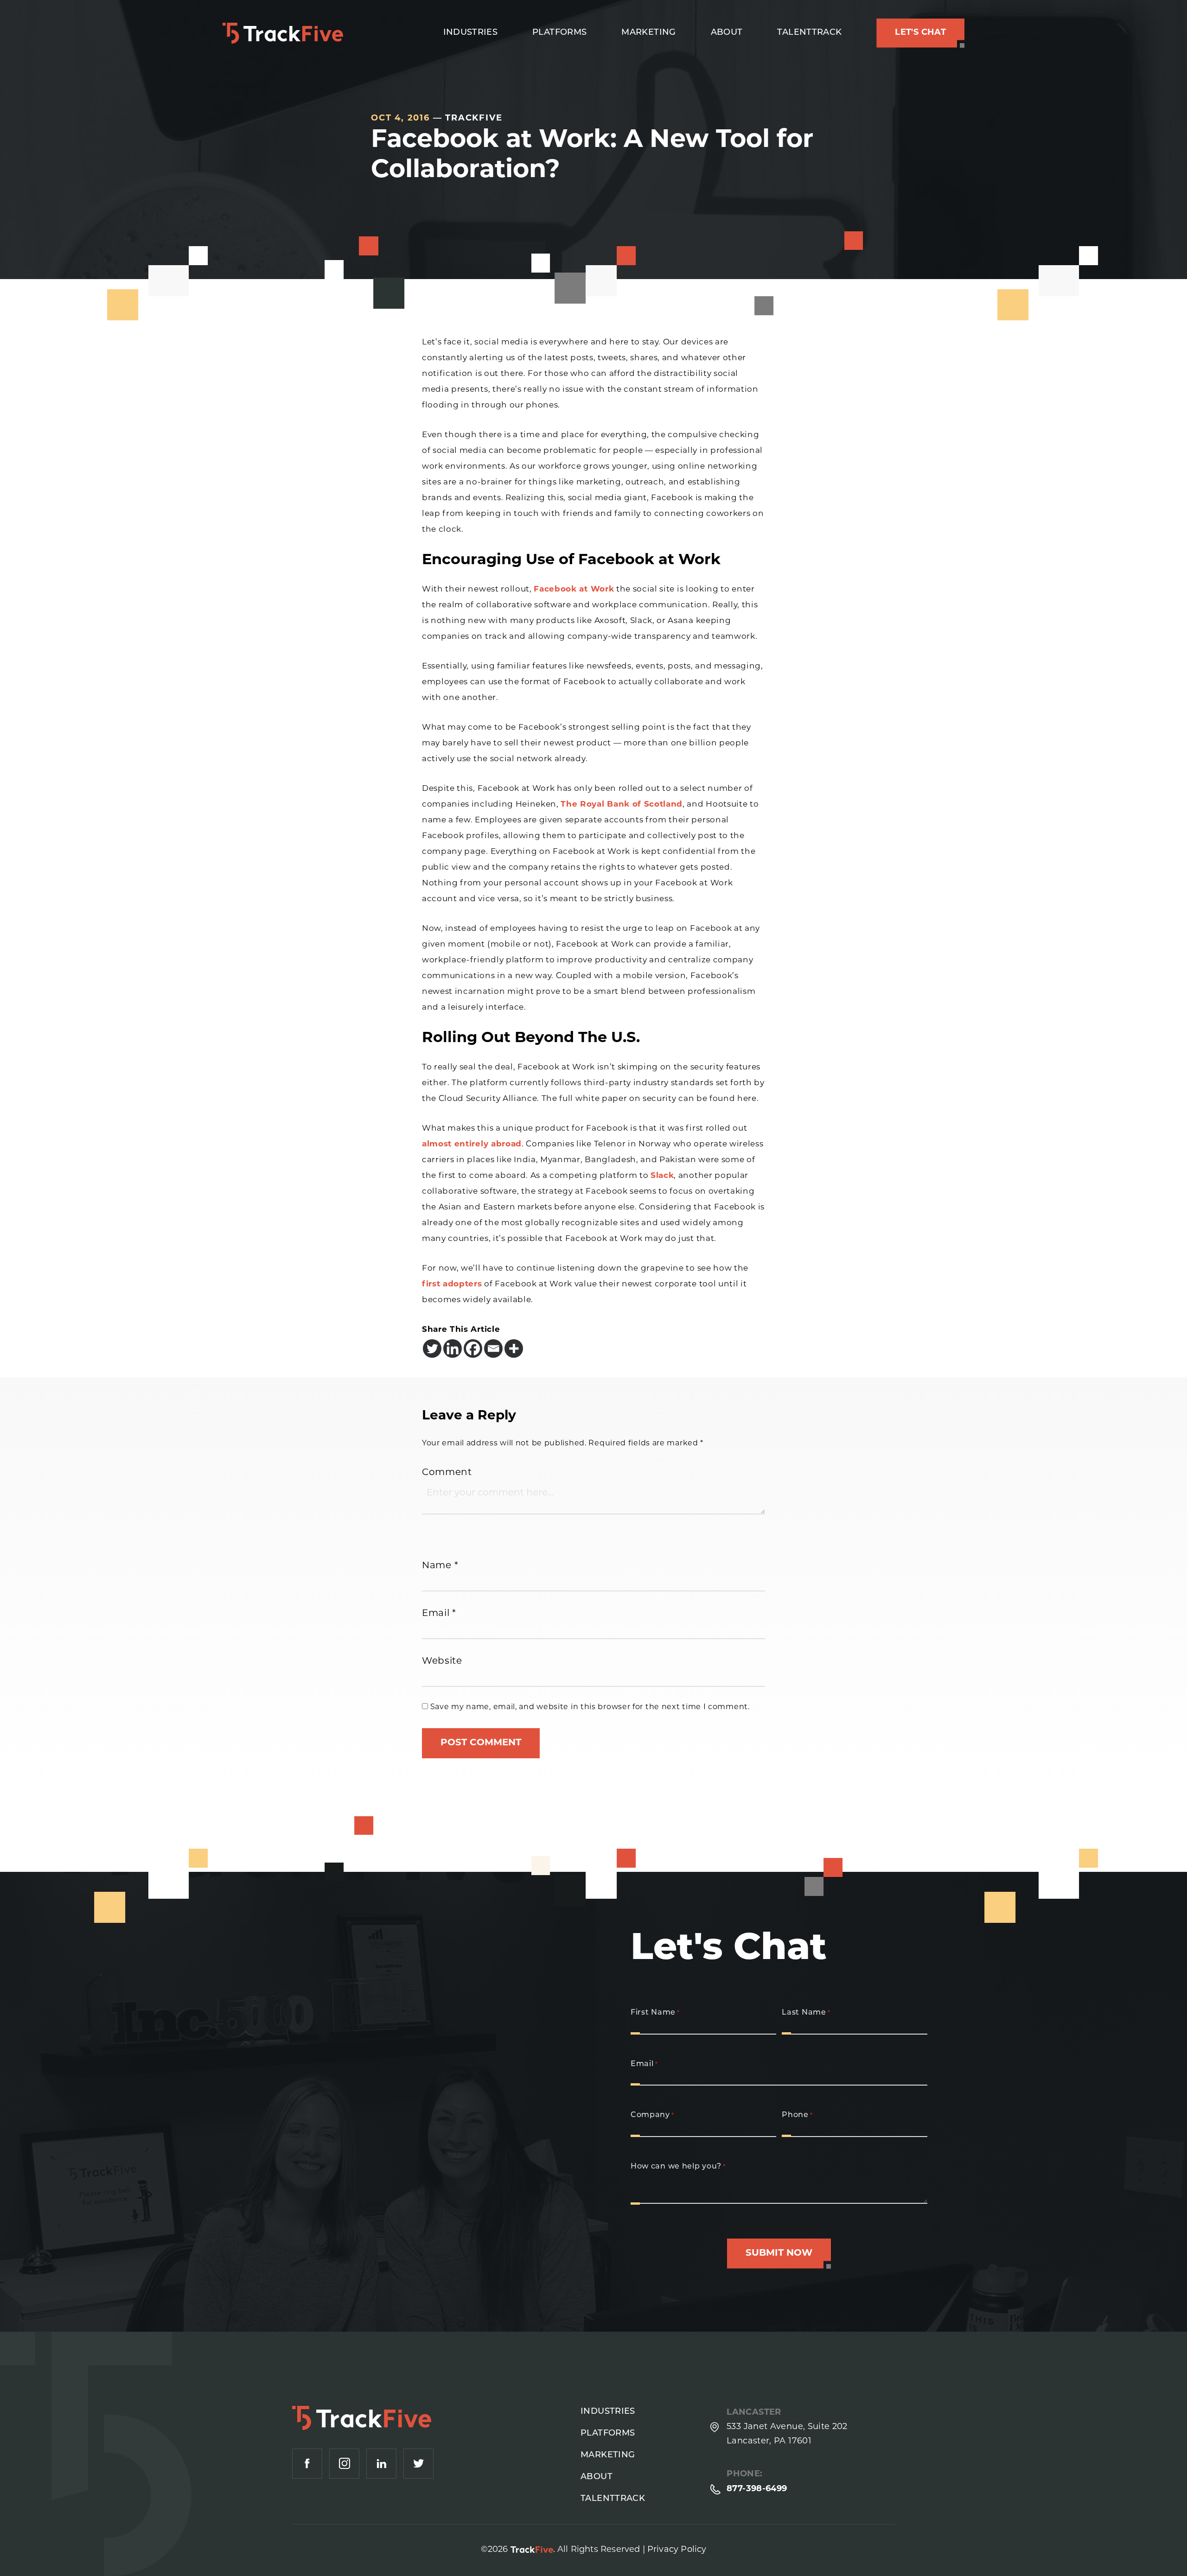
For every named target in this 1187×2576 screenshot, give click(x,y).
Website (442, 1661)
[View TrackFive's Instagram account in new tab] (344, 2464)
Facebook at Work (574, 589)
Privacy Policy (677, 2550)
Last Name (806, 2013)
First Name (655, 2013)
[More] (514, 1348)
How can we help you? (678, 2167)
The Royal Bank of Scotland (622, 805)
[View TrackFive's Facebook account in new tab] (307, 2464)
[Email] (493, 1348)
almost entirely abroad (472, 1144)
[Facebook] (473, 1348)
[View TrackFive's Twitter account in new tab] (418, 2464)
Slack (662, 1176)
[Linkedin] (453, 1348)
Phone (797, 2115)
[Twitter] (432, 1348)
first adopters (452, 1284)
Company (652, 2115)
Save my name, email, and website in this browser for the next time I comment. (590, 1707)
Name (440, 1566)
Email (439, 1614)
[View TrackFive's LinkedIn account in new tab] (381, 2464)
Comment (447, 1473)
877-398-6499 (757, 2489)
